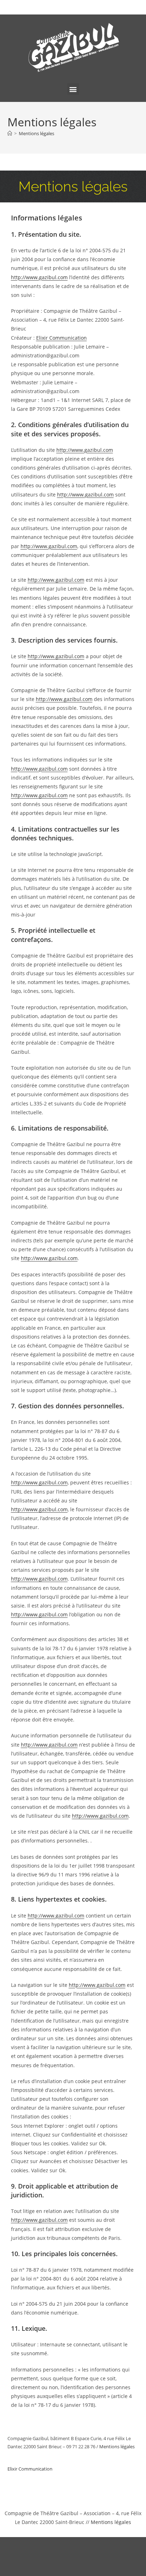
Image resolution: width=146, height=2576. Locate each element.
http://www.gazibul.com (39, 277)
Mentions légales (36, 133)
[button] (73, 89)
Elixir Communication (61, 338)
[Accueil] (10, 133)
